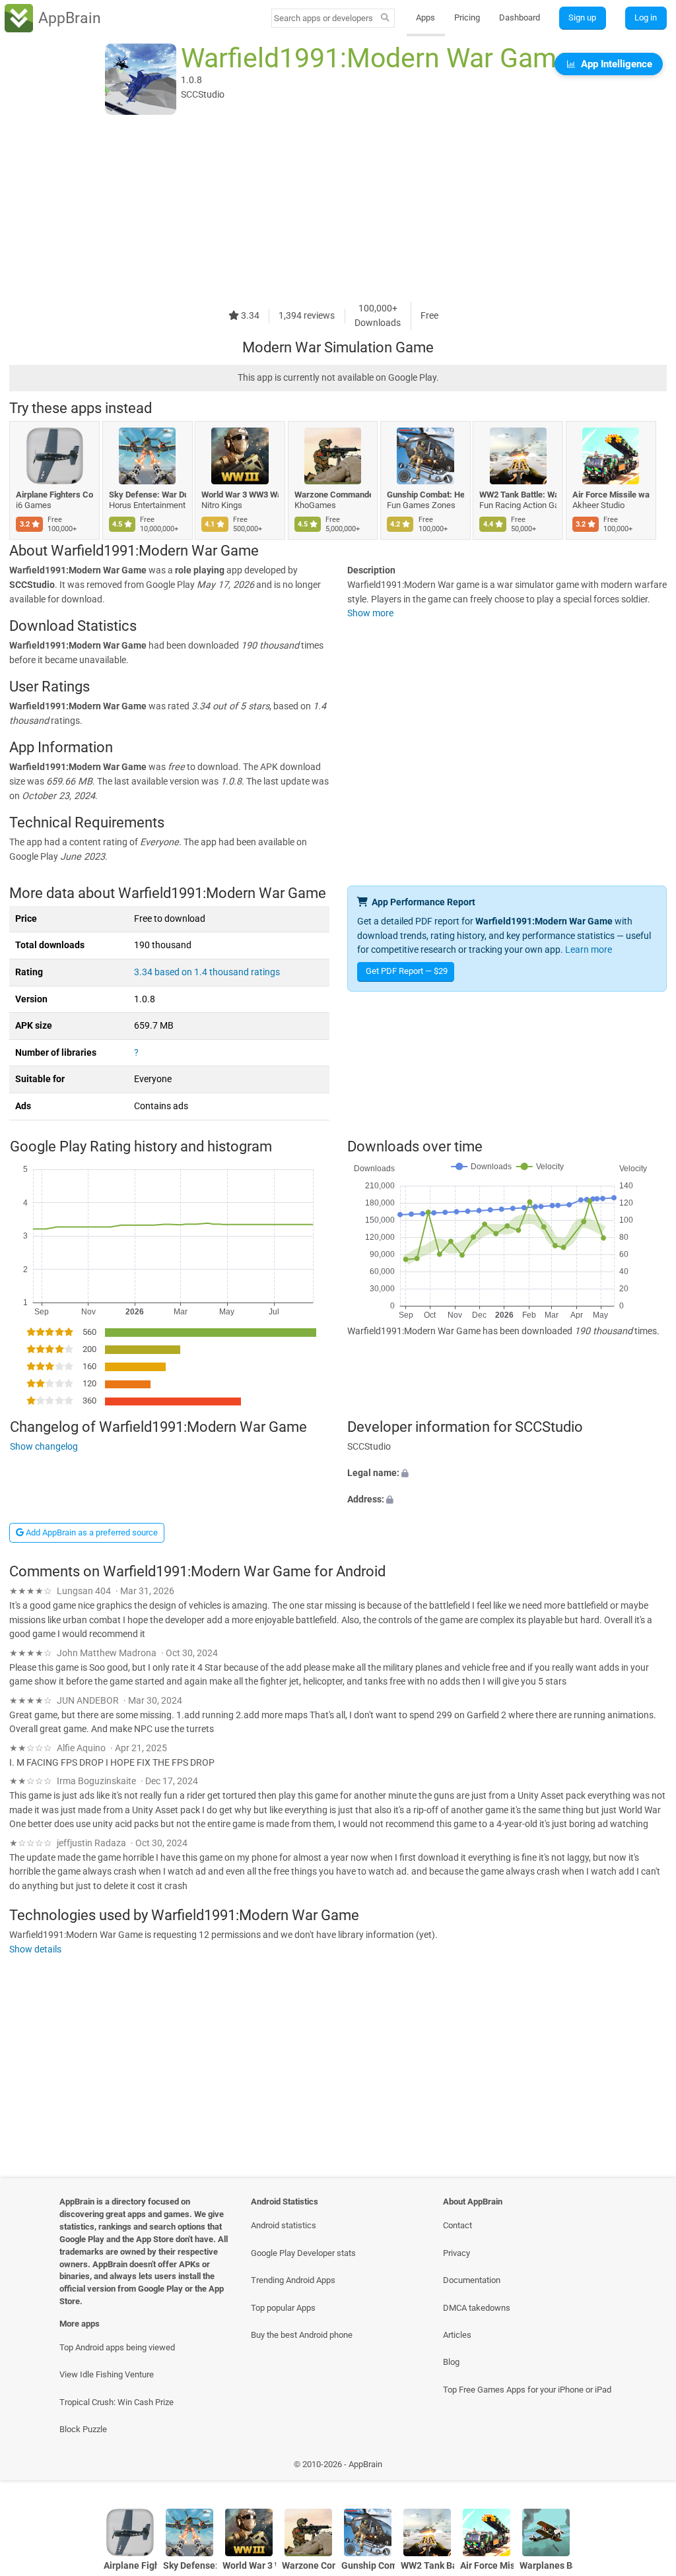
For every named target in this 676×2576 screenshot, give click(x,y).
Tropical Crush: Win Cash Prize (117, 2402)
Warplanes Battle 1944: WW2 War (546, 2566)
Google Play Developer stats (303, 2253)
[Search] (385, 18)
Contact (457, 2225)
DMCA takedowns (477, 2308)
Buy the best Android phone (302, 2335)
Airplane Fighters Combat (54, 495)
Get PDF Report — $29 (407, 971)
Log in (646, 17)
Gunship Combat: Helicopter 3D (425, 495)
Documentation (472, 2280)
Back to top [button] (647, 2467)
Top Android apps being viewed (117, 2347)
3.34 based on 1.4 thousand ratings (207, 972)
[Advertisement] (338, 209)
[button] (507, 1473)
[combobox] (324, 18)
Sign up (582, 17)
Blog (451, 2362)
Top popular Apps (283, 2308)
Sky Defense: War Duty (148, 495)
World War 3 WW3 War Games (240, 495)
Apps (425, 17)
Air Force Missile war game (611, 495)
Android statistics (284, 2225)
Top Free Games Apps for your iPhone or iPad (527, 2390)
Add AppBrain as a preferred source (91, 1532)
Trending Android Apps (293, 2280)
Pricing (467, 17)
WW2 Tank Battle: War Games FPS (518, 495)
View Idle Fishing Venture (107, 2374)
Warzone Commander (333, 495)
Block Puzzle (83, 2429)
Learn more (589, 950)
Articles (457, 2335)
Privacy (456, 2253)
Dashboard (520, 17)
